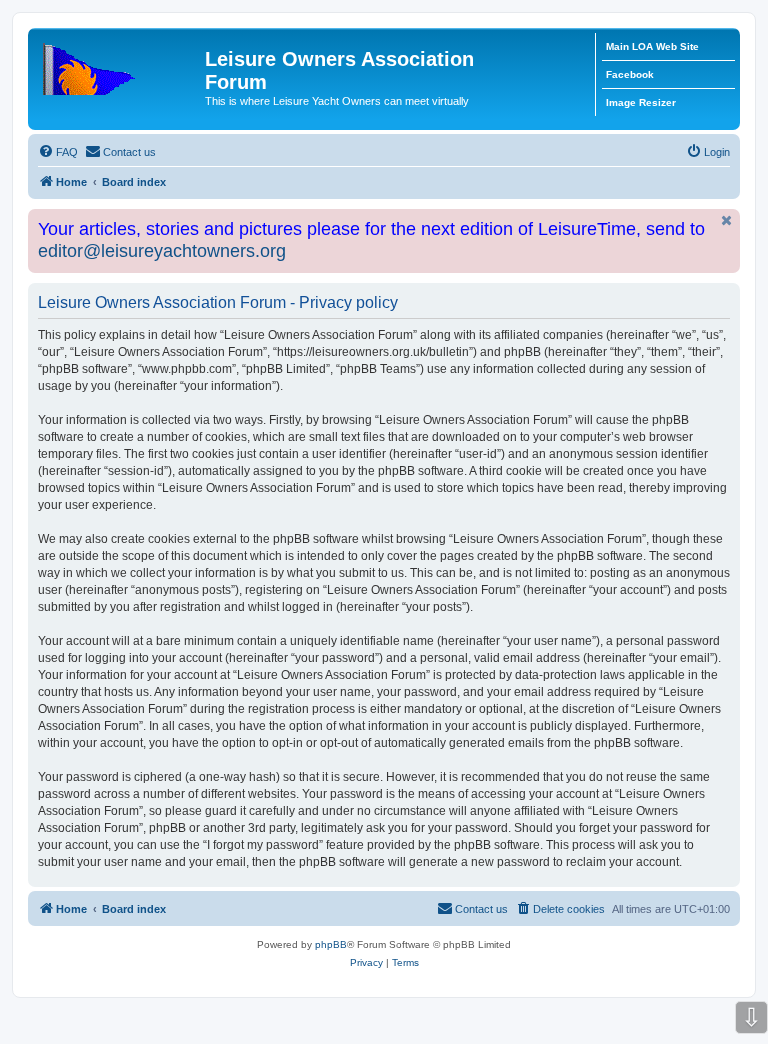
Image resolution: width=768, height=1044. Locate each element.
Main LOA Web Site (652, 46)
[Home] (119, 65)
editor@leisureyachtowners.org (162, 251)
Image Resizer (641, 102)
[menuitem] (58, 152)
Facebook (630, 74)
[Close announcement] (727, 220)
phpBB (331, 944)
